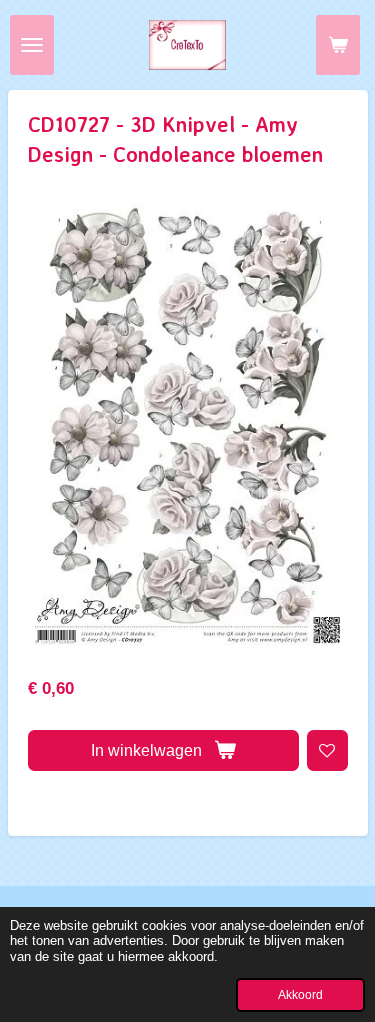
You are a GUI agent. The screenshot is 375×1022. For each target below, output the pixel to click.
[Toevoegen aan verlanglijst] (327, 750)
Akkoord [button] (300, 994)
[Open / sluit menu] (32, 45)
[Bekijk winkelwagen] (338, 45)
